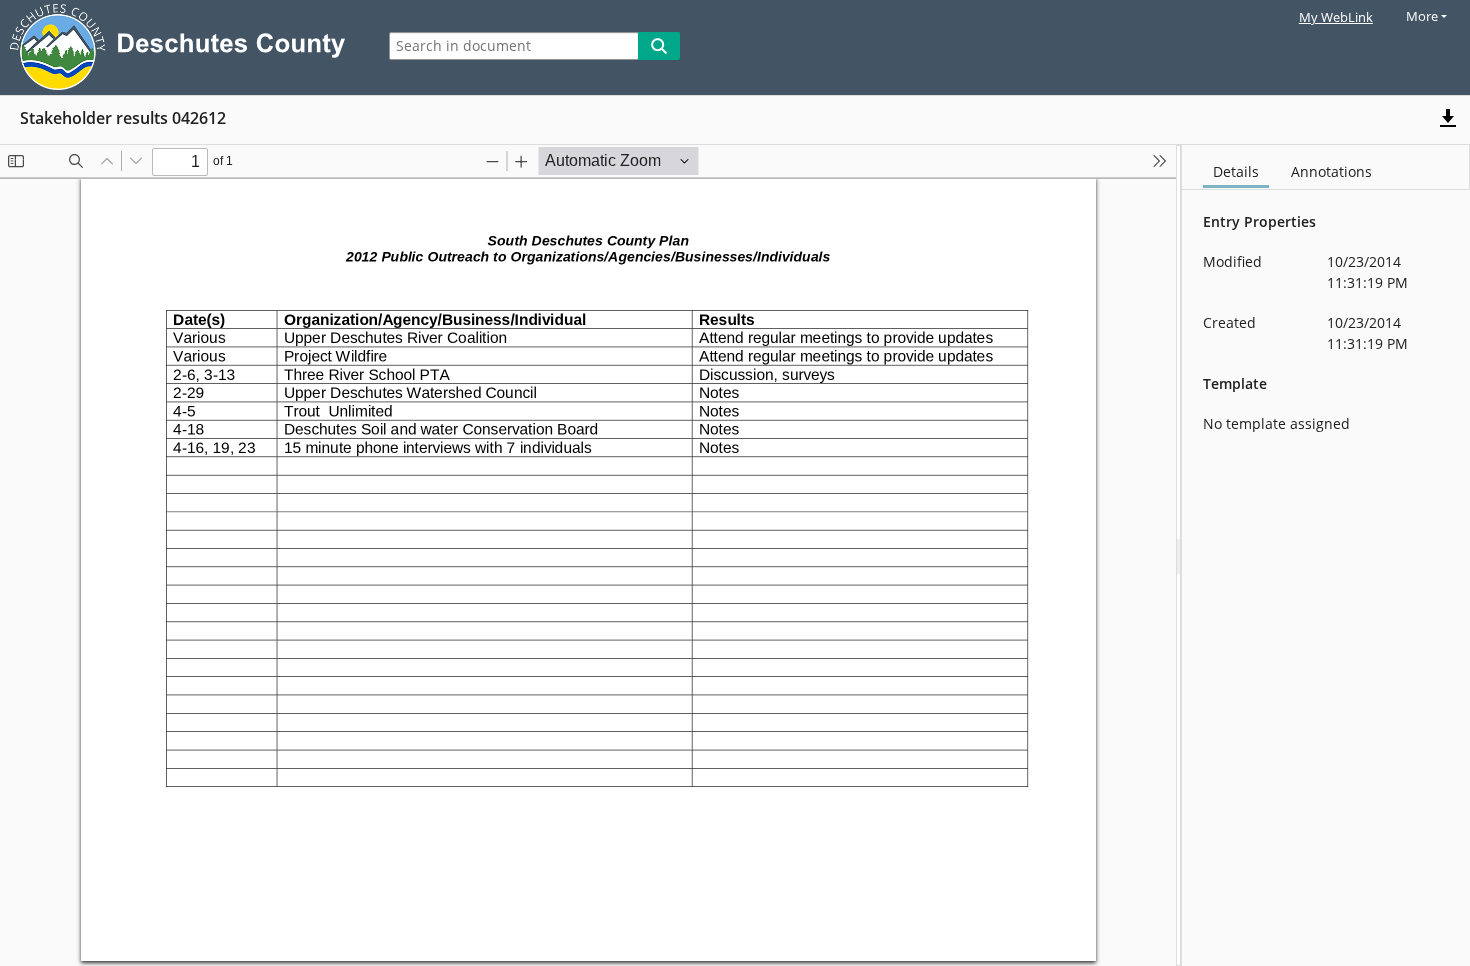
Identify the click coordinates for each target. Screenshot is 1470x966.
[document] (1326, 555)
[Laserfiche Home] (182, 47)
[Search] (659, 46)
